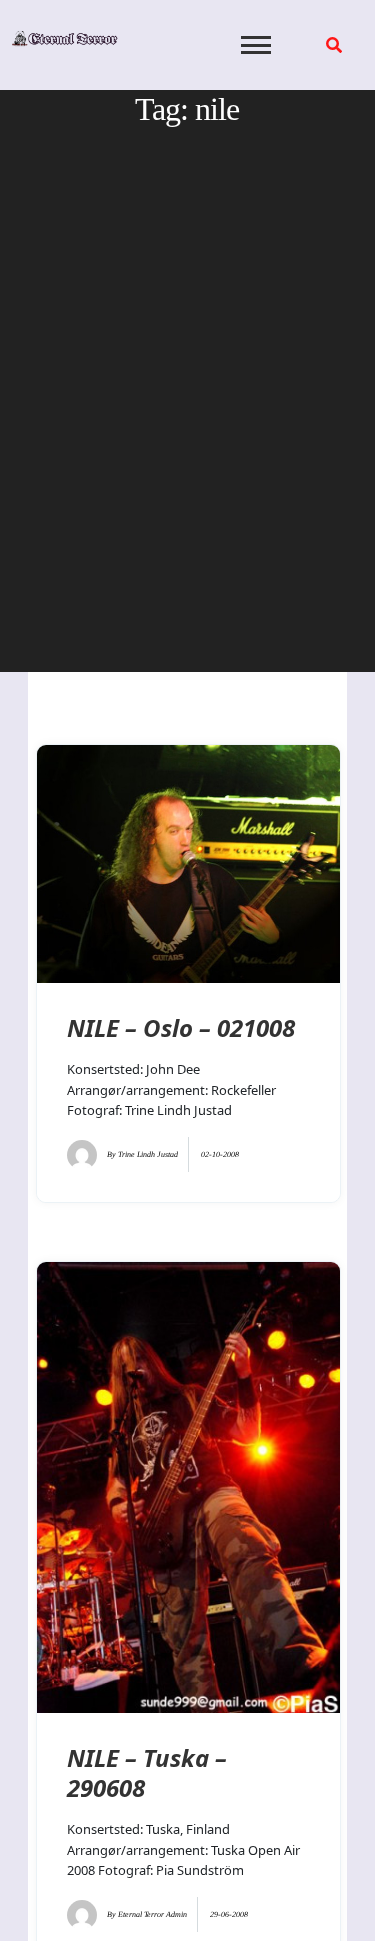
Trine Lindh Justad (148, 1154)
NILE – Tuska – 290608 (147, 1772)
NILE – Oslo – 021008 (181, 1027)
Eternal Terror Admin (152, 1914)
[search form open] (334, 45)
